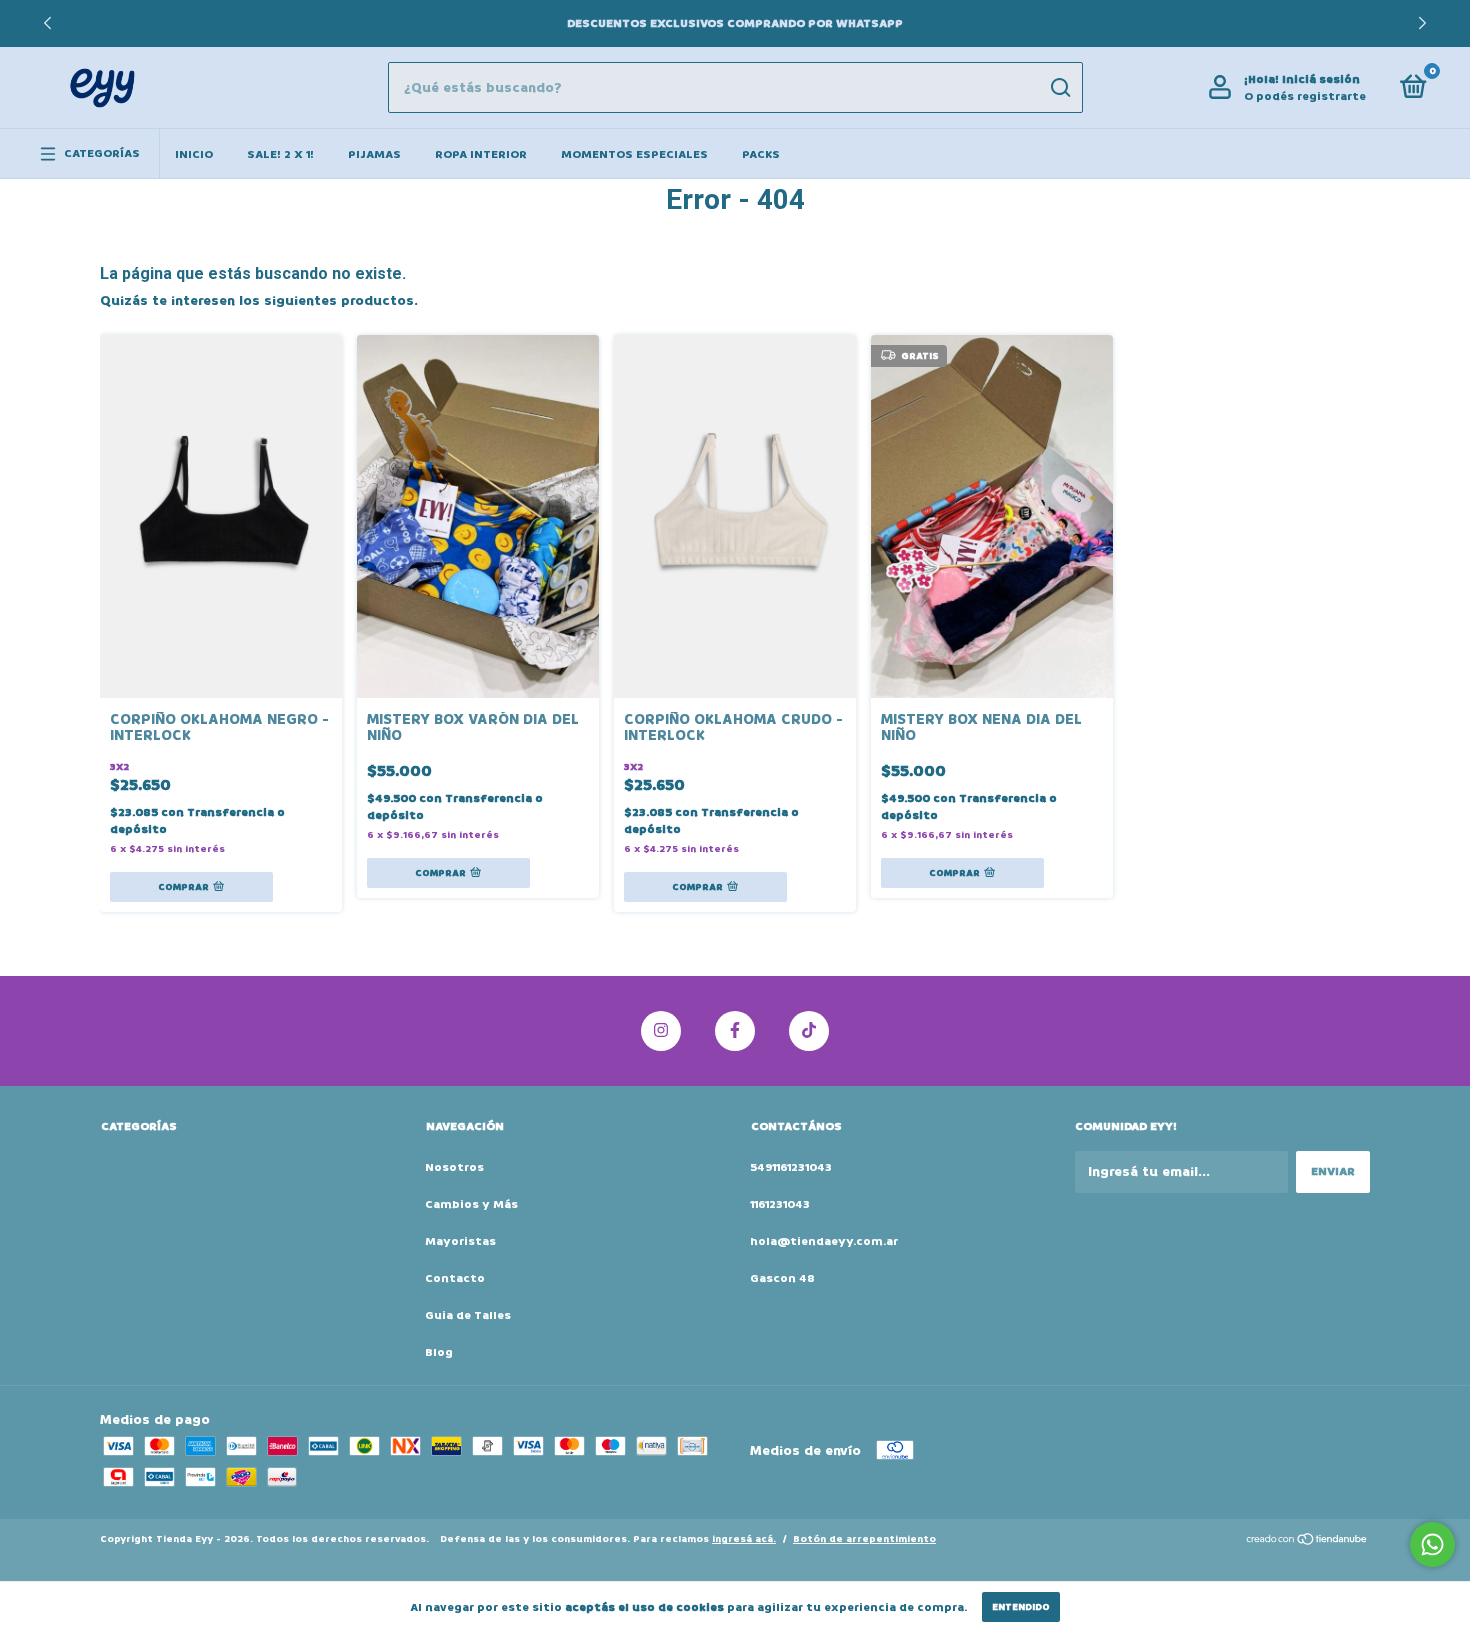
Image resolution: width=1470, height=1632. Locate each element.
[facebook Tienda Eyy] (735, 1031)
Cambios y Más (471, 1204)
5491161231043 (791, 1167)
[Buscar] (1059, 88)
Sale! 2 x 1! (280, 154)
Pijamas (374, 154)
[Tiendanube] (1307, 1541)
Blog (439, 1352)
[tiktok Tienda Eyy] (809, 1031)
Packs (761, 154)
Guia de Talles (468, 1315)
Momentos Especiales (634, 154)
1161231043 (780, 1204)
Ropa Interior (481, 154)
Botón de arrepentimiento (864, 1539)
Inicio (194, 154)
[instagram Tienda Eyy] (661, 1031)
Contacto (455, 1278)
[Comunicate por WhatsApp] (1432, 1544)
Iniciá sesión (1321, 79)
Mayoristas (460, 1241)
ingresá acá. (744, 1539)
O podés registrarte (1305, 96)
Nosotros (454, 1167)
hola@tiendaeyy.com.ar (824, 1241)
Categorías (102, 153)
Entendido (1021, 1607)
